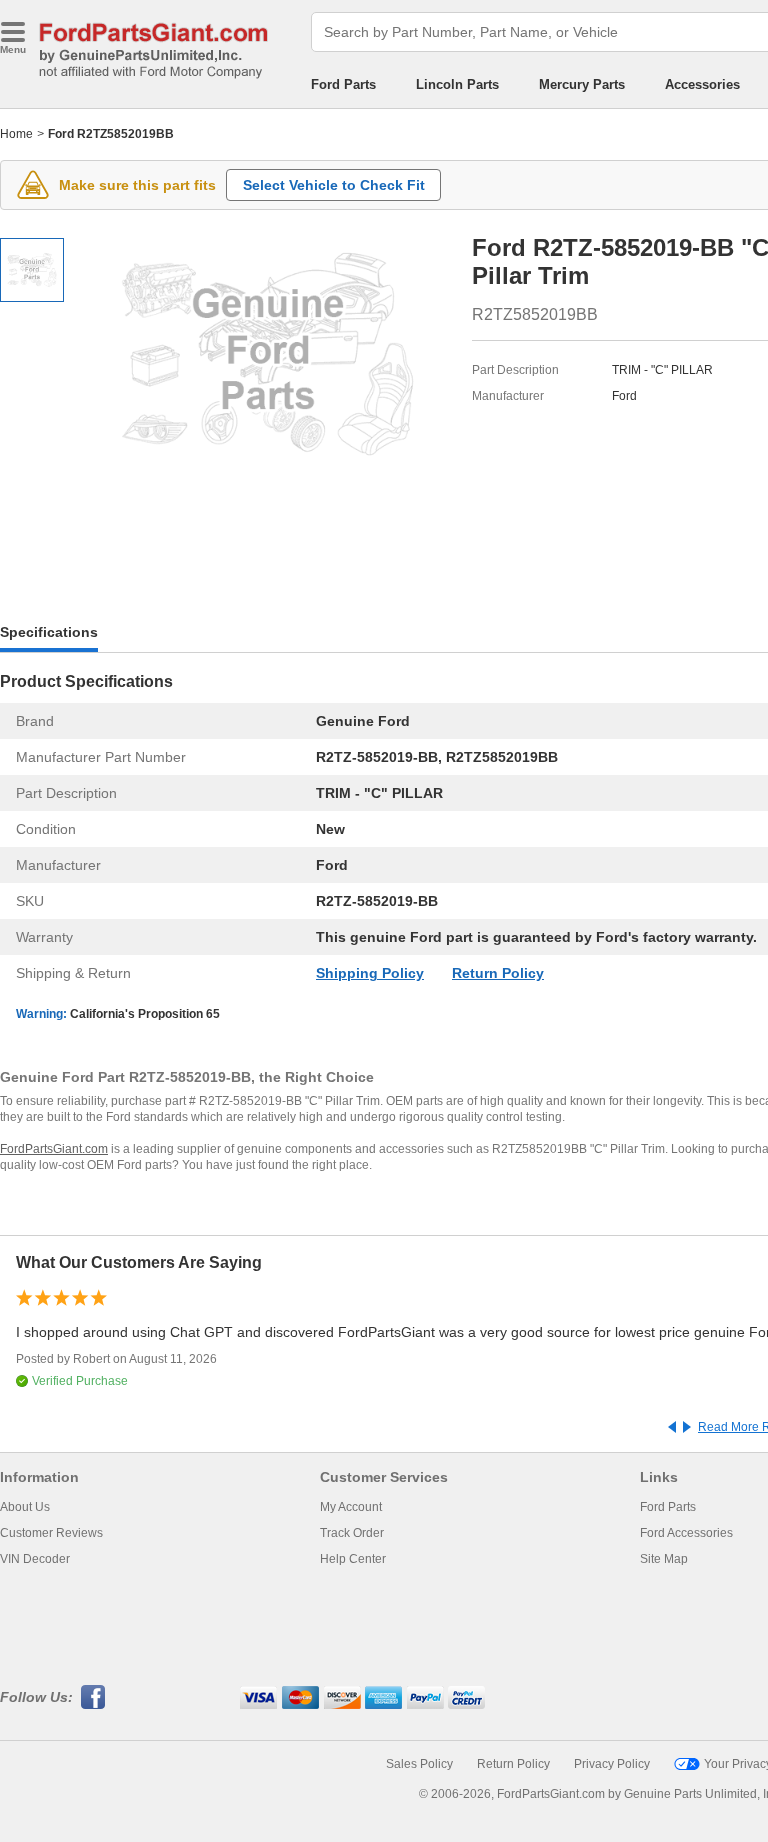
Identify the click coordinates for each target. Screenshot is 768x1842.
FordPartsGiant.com (54, 1149)
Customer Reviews (51, 1533)
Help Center (353, 1559)
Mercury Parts (582, 84)
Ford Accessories (686, 1533)
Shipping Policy (370, 973)
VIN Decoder (35, 1559)
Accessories (702, 84)
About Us (25, 1507)
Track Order (352, 1533)
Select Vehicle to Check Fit (334, 185)
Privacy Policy (612, 1764)
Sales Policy (419, 1764)
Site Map (664, 1559)
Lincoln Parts (457, 84)
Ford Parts (343, 84)
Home (16, 134)
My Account (351, 1507)
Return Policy (498, 973)
